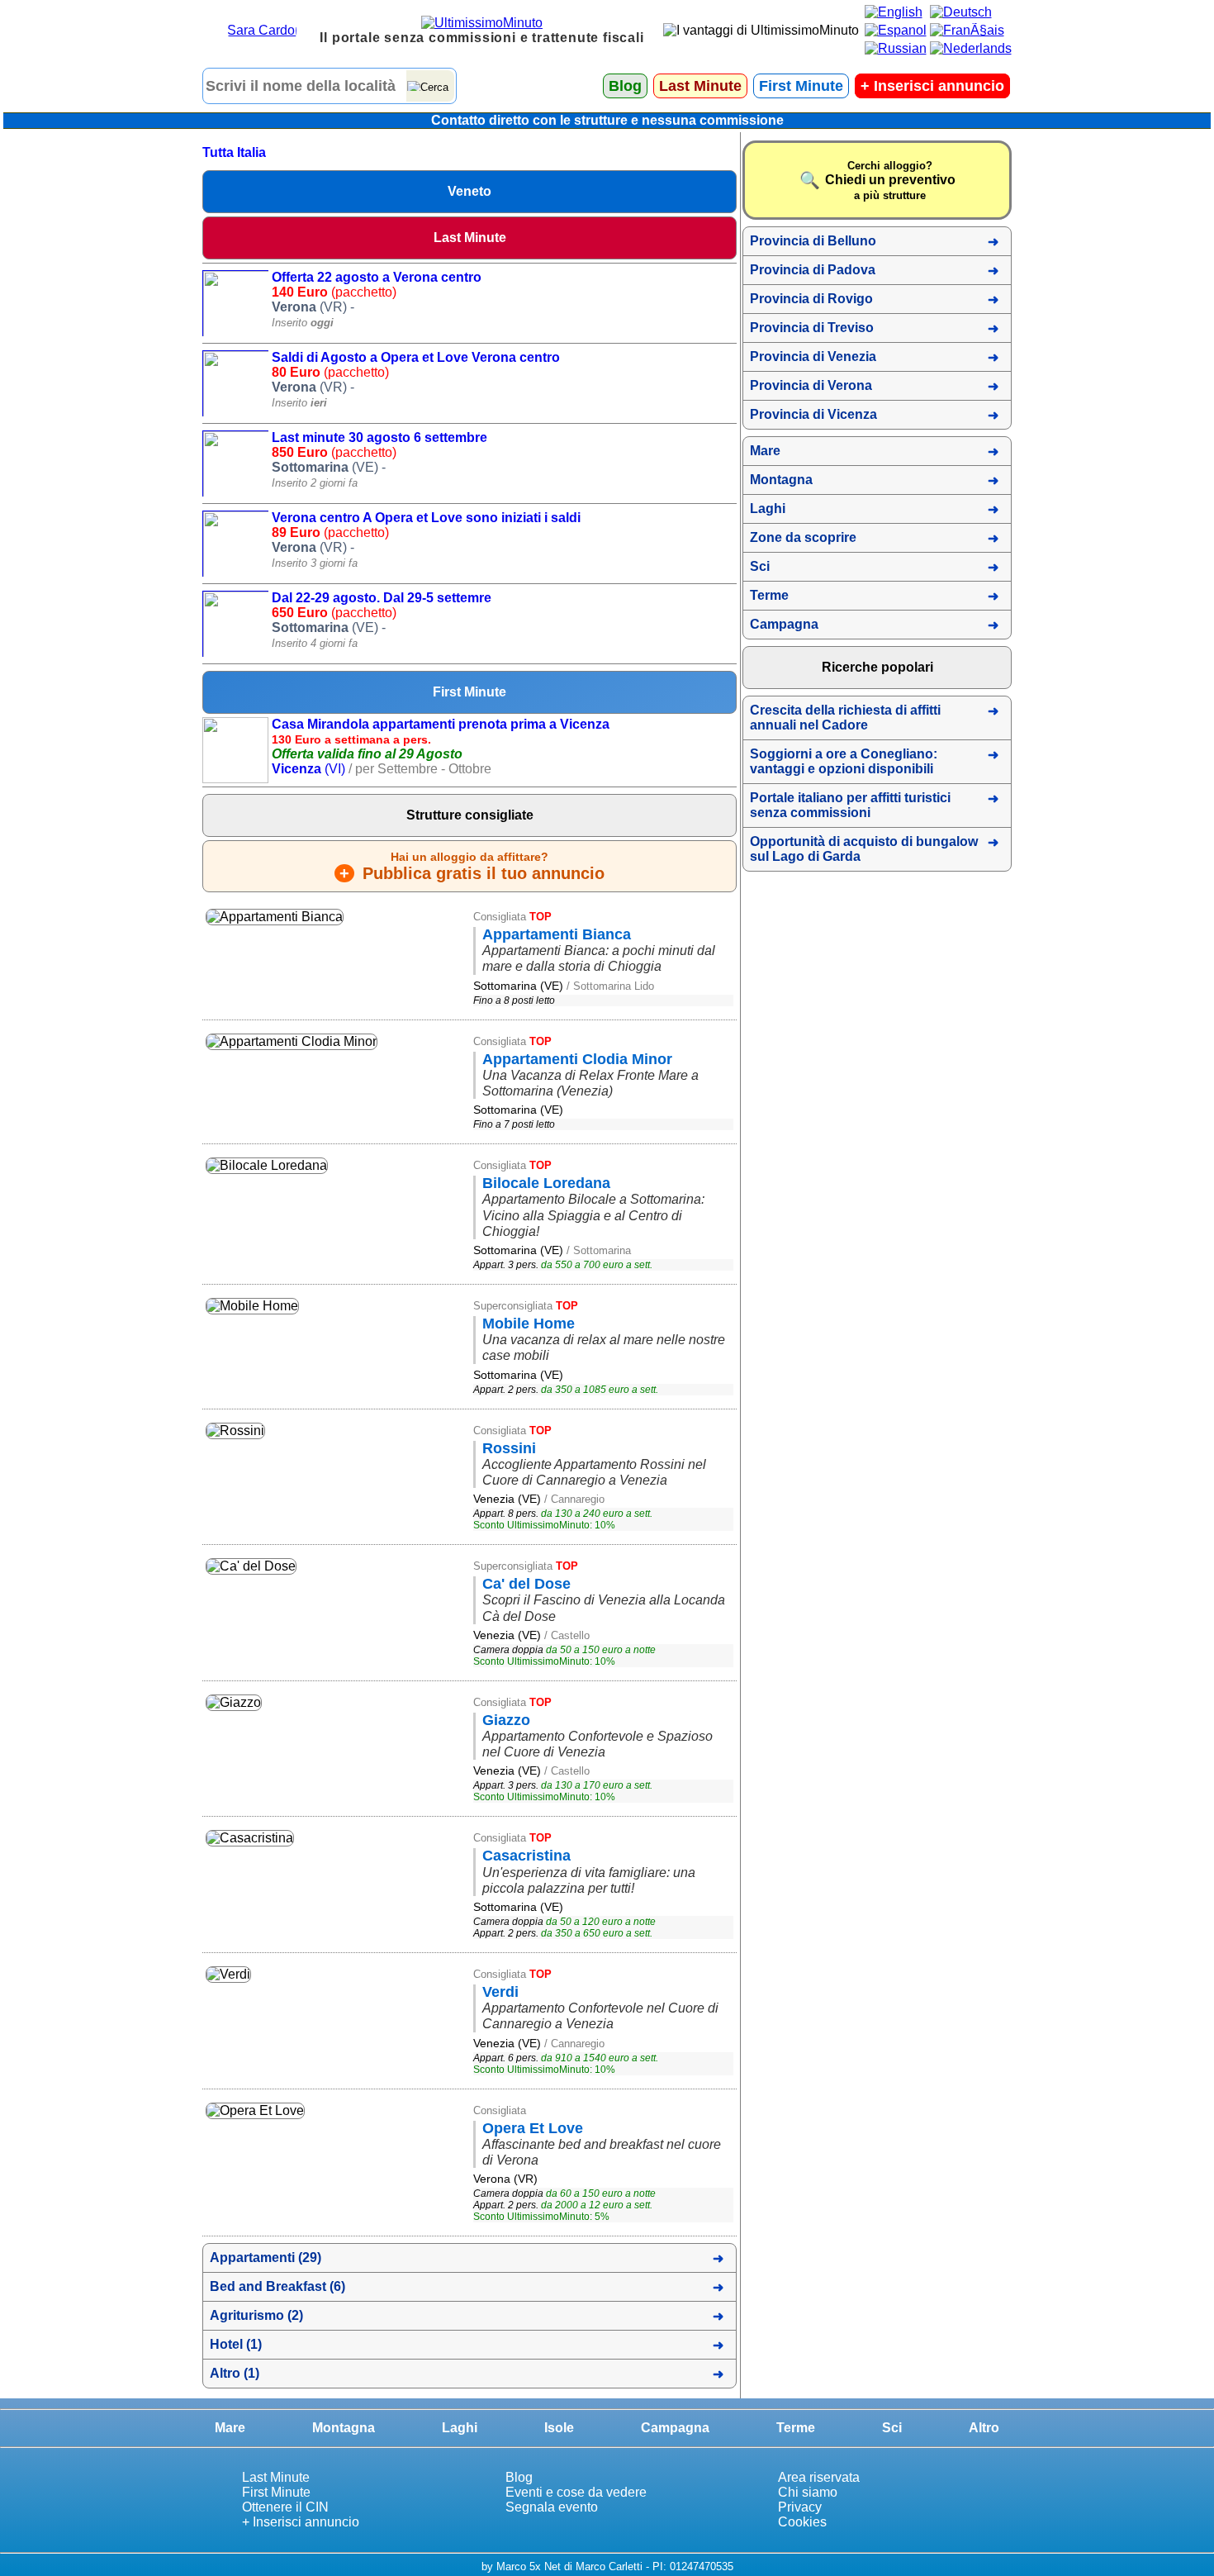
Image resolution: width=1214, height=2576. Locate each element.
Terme (769, 595)
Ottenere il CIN (285, 2507)
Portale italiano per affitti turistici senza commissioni (850, 805)
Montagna (781, 480)
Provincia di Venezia (813, 356)
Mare (765, 451)
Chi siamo (808, 2492)
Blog (625, 86)
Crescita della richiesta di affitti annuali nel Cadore (845, 718)
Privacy (800, 2507)
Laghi (768, 509)
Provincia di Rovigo (811, 299)
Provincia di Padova (813, 270)
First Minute (801, 86)
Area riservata (819, 2477)
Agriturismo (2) (256, 2315)
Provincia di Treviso (812, 328)
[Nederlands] (971, 48)
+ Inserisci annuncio (301, 2522)
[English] (894, 12)
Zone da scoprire (803, 537)
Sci (760, 566)
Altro (984, 2428)
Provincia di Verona (811, 385)
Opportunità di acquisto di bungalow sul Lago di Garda (864, 849)
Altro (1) (235, 2373)
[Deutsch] (961, 12)
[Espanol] (896, 30)
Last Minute (700, 86)
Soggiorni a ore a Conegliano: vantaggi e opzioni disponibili (844, 761)
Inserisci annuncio (932, 86)
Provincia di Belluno (813, 241)
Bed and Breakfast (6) (277, 2286)
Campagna (784, 624)
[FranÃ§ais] (967, 30)
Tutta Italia (234, 152)
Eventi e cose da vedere (576, 2492)
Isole (559, 2428)
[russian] (896, 48)
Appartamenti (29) (266, 2258)
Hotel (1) (236, 2344)
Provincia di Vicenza (813, 414)
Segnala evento (552, 2507)
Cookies (802, 2522)
